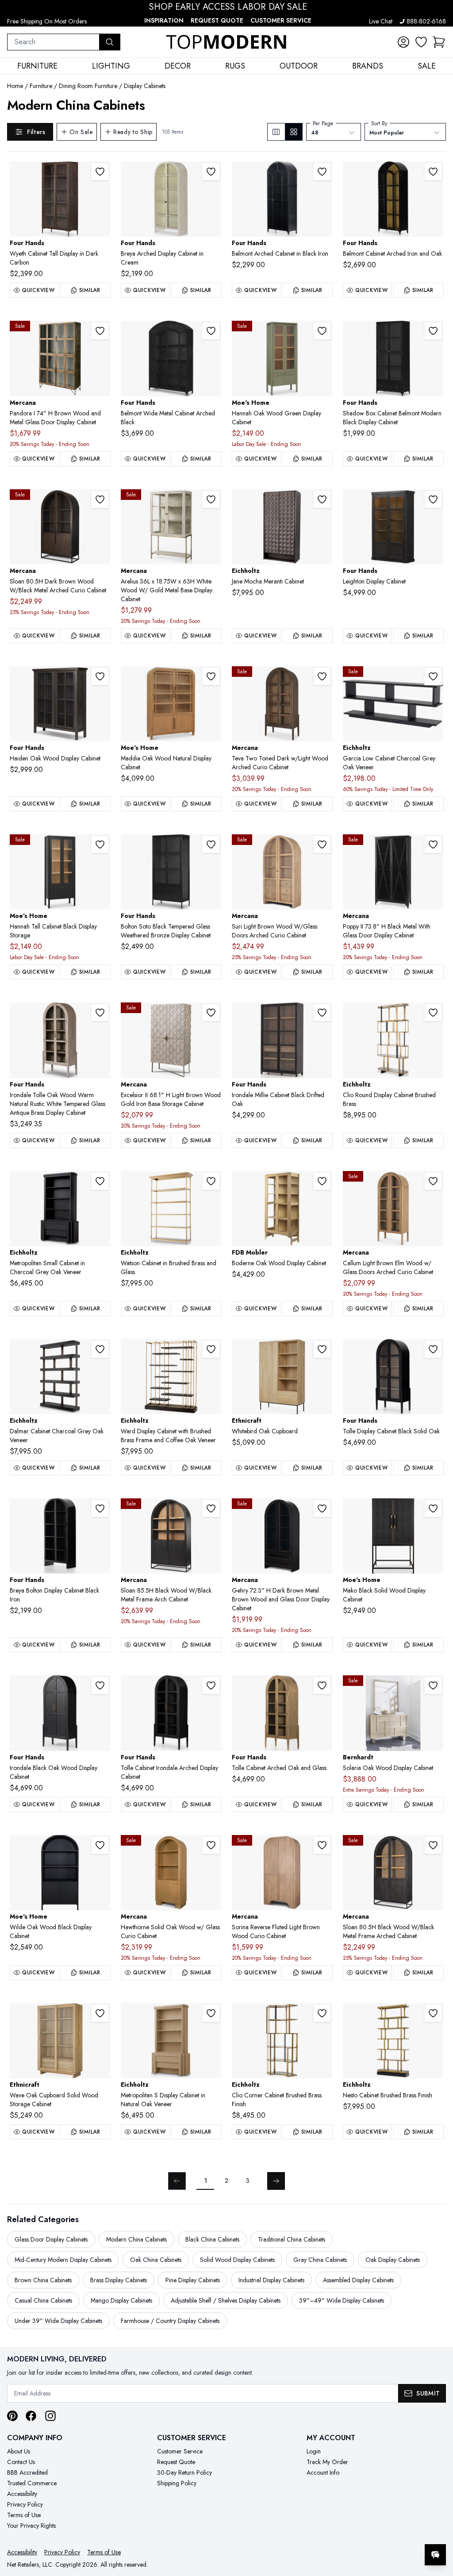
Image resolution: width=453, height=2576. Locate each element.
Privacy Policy (25, 2504)
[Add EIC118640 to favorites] (322, 2013)
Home (15, 86)
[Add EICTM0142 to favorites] (100, 1181)
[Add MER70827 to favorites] (433, 1845)
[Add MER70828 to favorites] (100, 499)
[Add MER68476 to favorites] (211, 1013)
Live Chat (381, 21)
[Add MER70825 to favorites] (322, 845)
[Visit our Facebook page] (31, 2416)
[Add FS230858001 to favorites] (433, 172)
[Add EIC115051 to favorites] (100, 1349)
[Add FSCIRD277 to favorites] (322, 1013)
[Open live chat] (435, 2555)
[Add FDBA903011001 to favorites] (322, 1181)
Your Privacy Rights (31, 2526)
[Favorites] (421, 42)
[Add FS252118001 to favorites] (433, 499)
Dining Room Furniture (88, 86)
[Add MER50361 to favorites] (433, 845)
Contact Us (21, 2462)
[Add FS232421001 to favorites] (211, 331)
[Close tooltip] (439, 2528)
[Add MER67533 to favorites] (322, 1509)
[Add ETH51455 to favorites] (100, 2013)
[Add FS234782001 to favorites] (100, 1685)
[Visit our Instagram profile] (50, 2416)
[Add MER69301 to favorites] (211, 499)
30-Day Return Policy (184, 2472)
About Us (19, 2451)
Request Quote (217, 20)
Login (314, 2451)
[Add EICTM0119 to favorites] (211, 1181)
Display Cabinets (145, 86)
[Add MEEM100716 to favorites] (322, 331)
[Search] (110, 42)
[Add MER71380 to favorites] (211, 1845)
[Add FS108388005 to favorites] (100, 172)
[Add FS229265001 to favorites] (211, 845)
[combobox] (53, 42)
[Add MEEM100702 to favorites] (100, 845)
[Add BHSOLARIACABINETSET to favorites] (433, 1685)
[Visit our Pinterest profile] (12, 2416)
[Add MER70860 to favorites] (433, 1181)
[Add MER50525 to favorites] (100, 331)
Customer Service (281, 20)
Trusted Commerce (32, 2483)
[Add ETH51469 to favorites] (322, 1349)
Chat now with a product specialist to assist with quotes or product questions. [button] (373, 2532)
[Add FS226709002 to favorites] (211, 172)
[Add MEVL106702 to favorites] (100, 1845)
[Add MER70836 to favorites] (322, 1845)
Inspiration (164, 20)
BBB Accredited (27, 2472)
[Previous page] (177, 2181)
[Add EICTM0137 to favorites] (211, 2013)
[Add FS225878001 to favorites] (433, 1349)
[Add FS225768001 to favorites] (433, 331)
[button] (439, 42)
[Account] (403, 42)
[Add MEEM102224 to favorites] (211, 676)
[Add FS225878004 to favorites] (211, 1685)
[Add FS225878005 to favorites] (100, 1013)
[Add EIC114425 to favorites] (433, 2013)
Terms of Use (24, 2515)
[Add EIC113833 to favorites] (322, 499)
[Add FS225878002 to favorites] (322, 1685)
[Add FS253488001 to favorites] (100, 676)
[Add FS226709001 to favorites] (100, 1509)
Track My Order (327, 2462)
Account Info (323, 2472)
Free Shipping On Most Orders (47, 21)
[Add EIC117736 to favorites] (433, 1013)
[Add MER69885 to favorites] (211, 1509)
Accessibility (22, 2494)
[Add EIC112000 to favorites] (211, 1349)
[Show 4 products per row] (294, 132)
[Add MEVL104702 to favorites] (433, 1509)
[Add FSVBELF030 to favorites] (322, 172)
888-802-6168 (426, 21)
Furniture (41, 86)
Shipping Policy (177, 2483)
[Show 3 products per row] (276, 132)
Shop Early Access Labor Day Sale (228, 7)
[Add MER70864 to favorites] (322, 676)
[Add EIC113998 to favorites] (433, 676)
